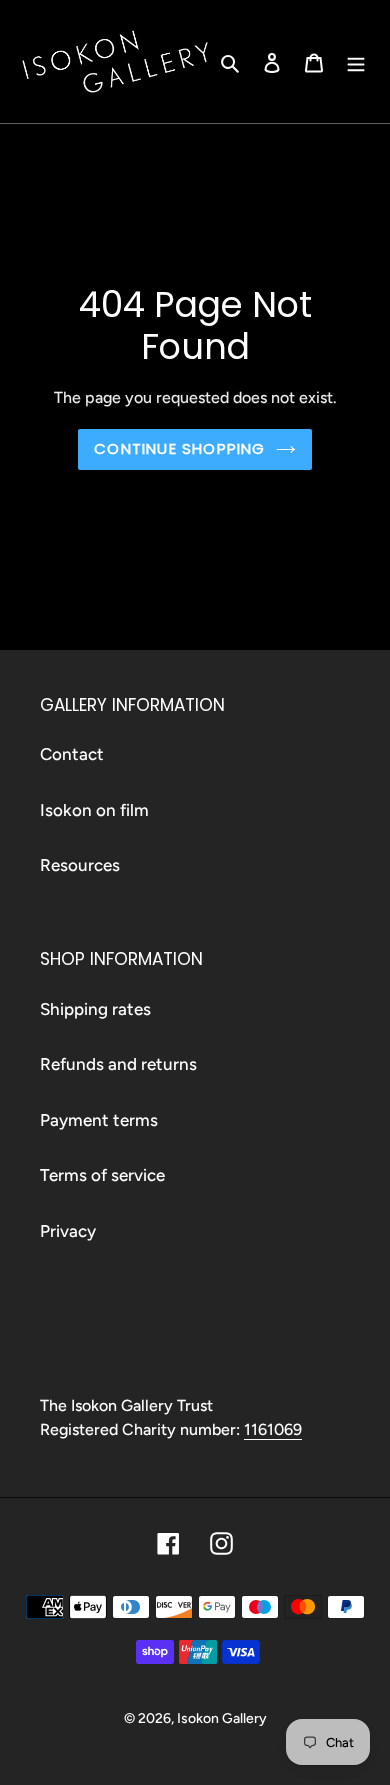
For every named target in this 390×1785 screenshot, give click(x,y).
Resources (80, 865)
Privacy (68, 1231)
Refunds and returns (118, 1064)
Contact (72, 754)
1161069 (273, 1429)
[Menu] (356, 62)
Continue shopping (179, 448)
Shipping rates (95, 1009)
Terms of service (102, 1175)
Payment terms (99, 1120)
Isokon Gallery (222, 1718)
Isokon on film (94, 810)
